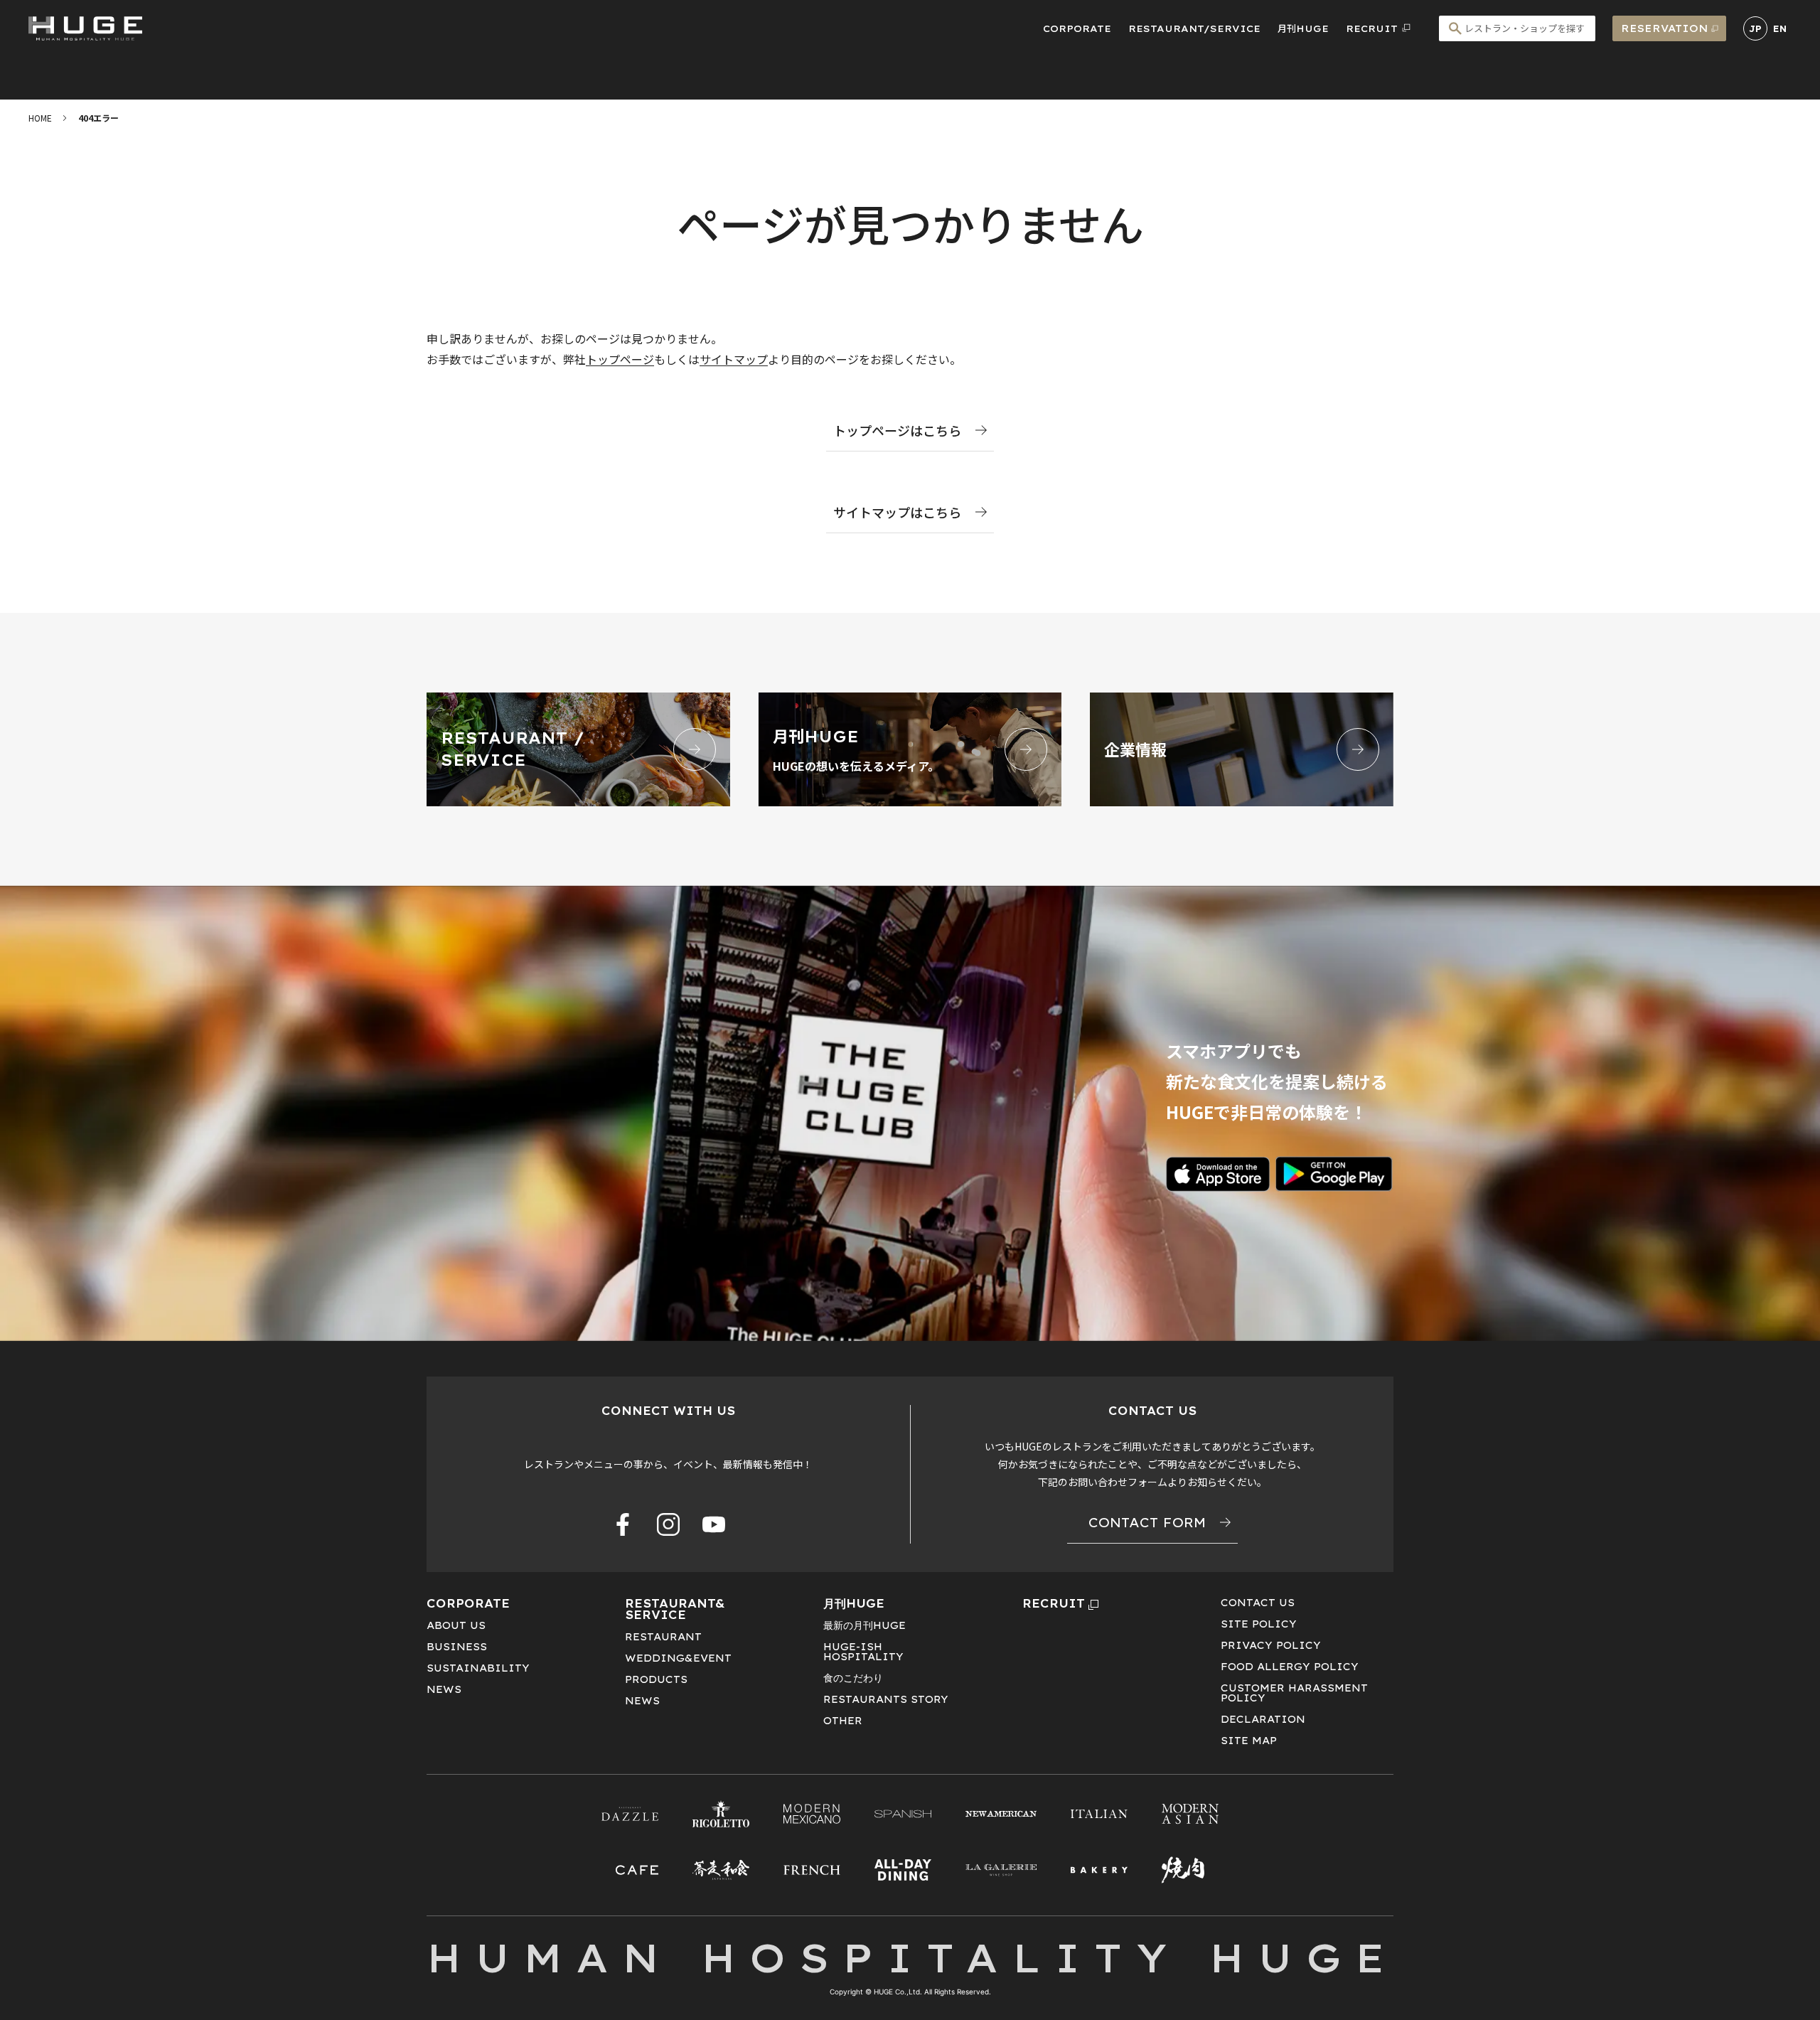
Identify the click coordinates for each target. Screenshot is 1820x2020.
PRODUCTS (656, 1679)
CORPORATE (1077, 28)
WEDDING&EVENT (678, 1658)
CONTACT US (1258, 1603)
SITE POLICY (1259, 1624)
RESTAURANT (663, 1637)
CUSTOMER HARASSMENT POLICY (1294, 1693)
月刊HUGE (1303, 28)
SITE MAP (1249, 1741)
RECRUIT (1054, 1603)
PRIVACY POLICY (1271, 1645)
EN (1780, 29)
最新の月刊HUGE (864, 1625)
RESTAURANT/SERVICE (1194, 28)
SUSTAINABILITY (478, 1668)
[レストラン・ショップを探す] (1517, 28)
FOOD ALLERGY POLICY (1290, 1667)
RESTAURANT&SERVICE (675, 1609)
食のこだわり (853, 1678)
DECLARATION (1263, 1719)
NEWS (444, 1689)
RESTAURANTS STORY (886, 1699)
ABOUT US (456, 1625)
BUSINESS (457, 1647)
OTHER (843, 1721)
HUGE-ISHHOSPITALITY (863, 1652)
